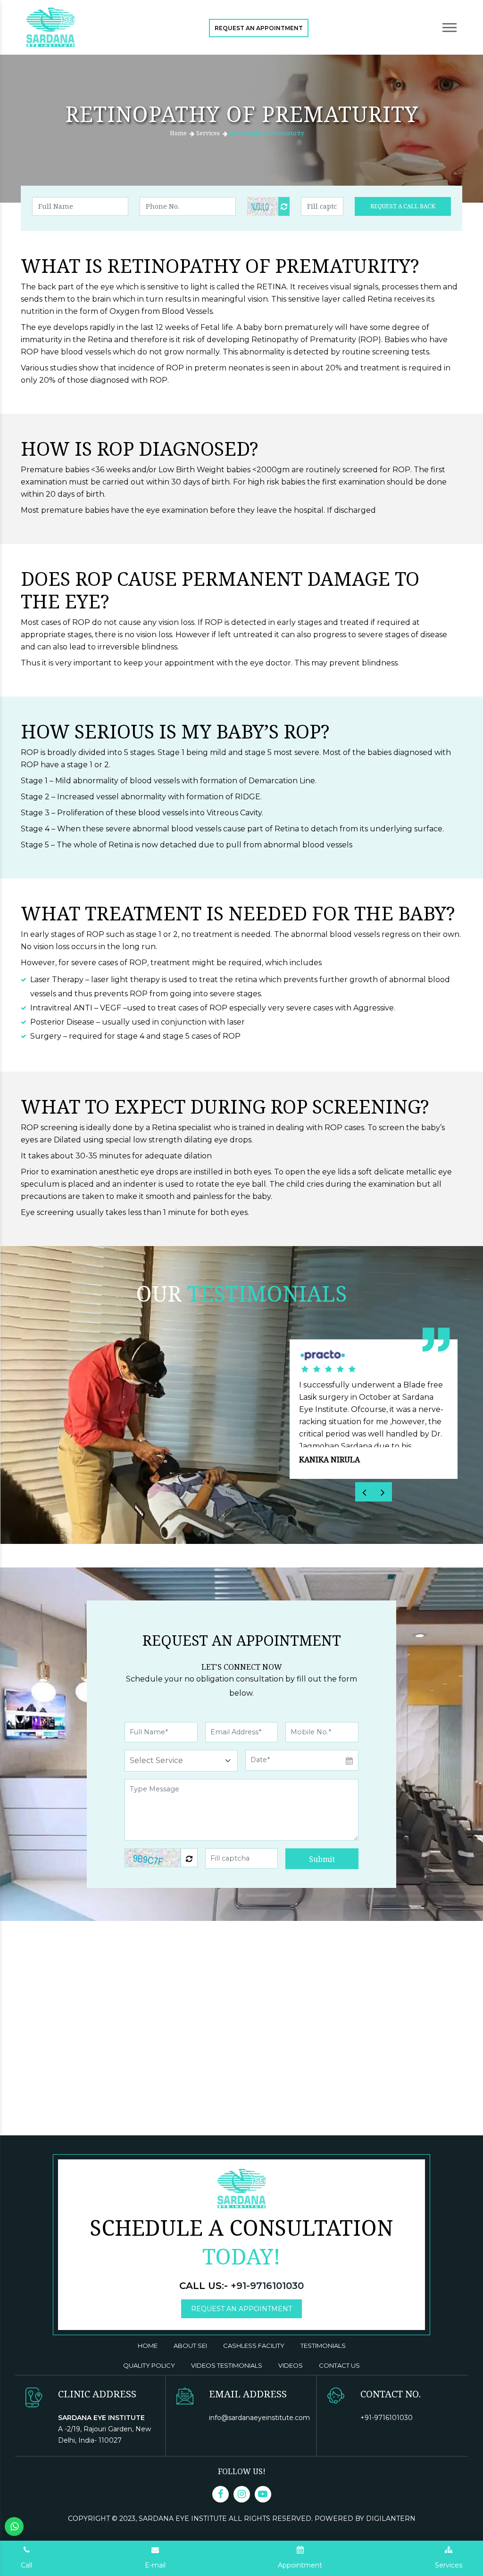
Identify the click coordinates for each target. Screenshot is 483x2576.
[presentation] (364, 1492)
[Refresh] (284, 206)
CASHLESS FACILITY (254, 2346)
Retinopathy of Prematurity (267, 133)
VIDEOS (291, 2365)
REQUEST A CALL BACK (403, 206)
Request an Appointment (259, 28)
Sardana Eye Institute (184, 2519)
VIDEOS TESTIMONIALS (227, 2365)
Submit (322, 1859)
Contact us (339, 2365)
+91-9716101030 (267, 2286)
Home (178, 133)
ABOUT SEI (190, 2346)
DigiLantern (391, 2519)
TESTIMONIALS (323, 2346)
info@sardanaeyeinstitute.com (259, 2418)
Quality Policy (149, 2365)
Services (208, 133)
